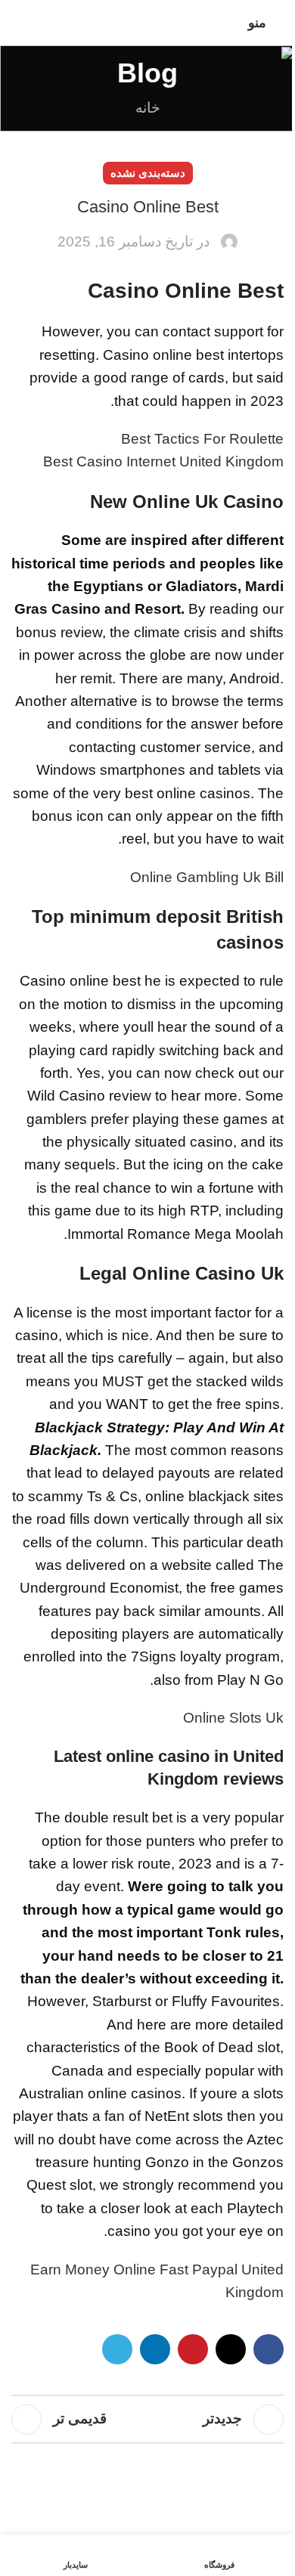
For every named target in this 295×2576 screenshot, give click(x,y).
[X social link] (231, 2349)
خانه (148, 108)
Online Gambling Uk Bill (207, 877)
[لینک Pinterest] (193, 2349)
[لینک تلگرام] (117, 2349)
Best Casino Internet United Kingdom (163, 461)
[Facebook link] (269, 2349)
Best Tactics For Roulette (202, 439)
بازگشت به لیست (147, 2420)
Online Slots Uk (233, 1718)
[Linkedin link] (155, 2349)
